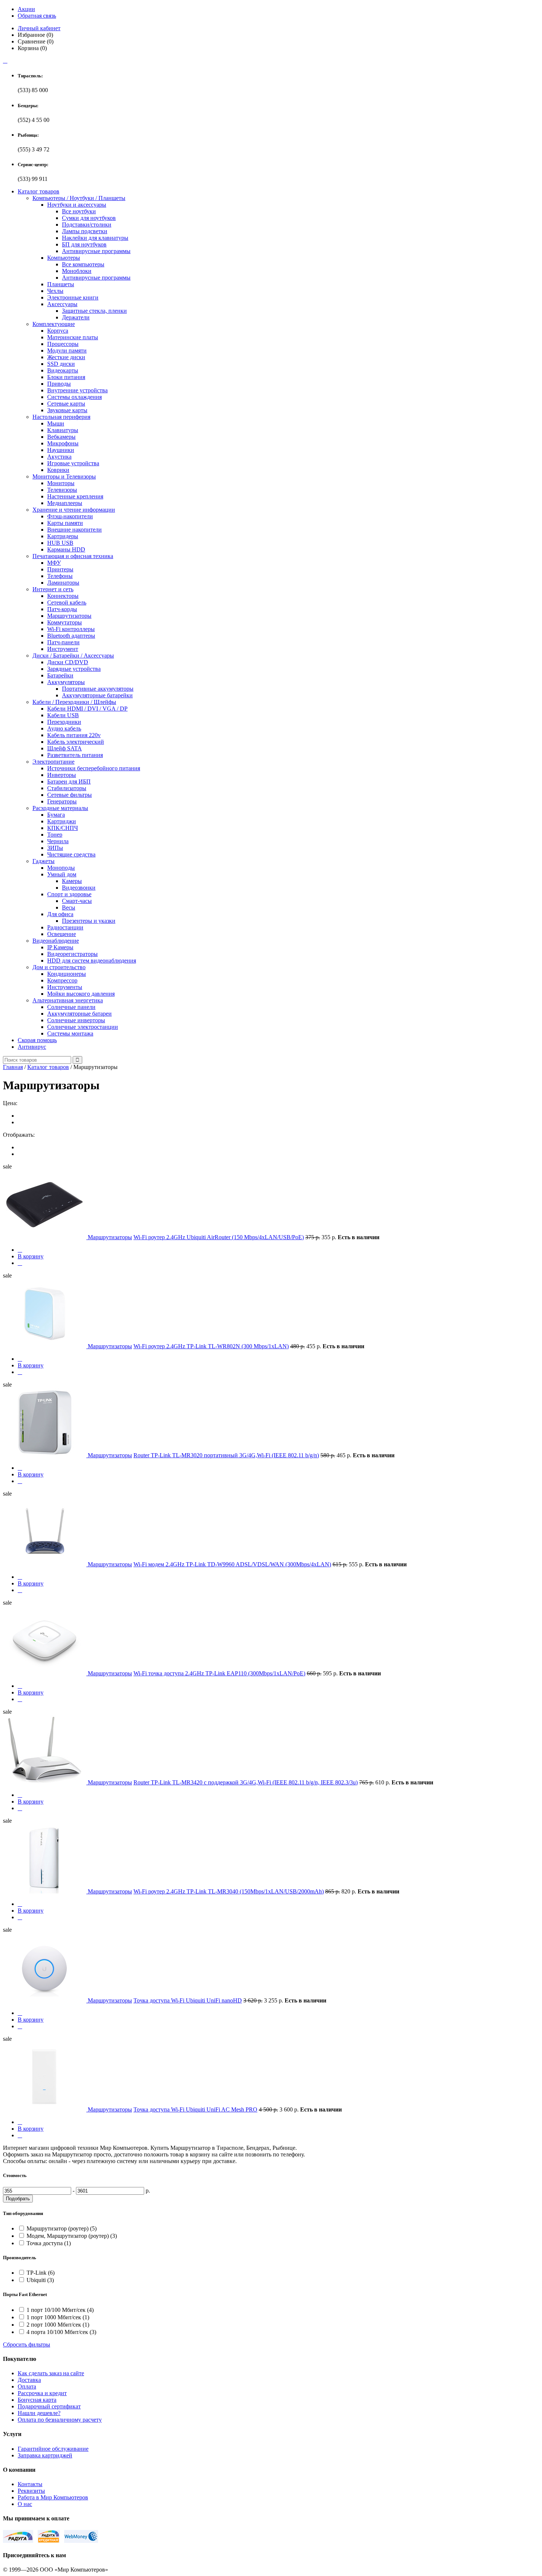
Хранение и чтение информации (74, 510)
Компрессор (62, 980)
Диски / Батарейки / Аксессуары (73, 656)
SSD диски (61, 364)
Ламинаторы (63, 583)
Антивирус (32, 1047)
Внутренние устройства (77, 390)
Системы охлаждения (74, 397)
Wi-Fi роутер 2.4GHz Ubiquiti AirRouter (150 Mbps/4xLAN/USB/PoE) (219, 1237)
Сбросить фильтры (27, 2344)
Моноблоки (77, 271)
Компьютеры (64, 258)
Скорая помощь (37, 1040)
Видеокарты (63, 370)
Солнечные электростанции (83, 1027)
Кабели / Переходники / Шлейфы (74, 702)
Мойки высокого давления (81, 994)
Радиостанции (65, 927)
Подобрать (18, 2199)
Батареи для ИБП (69, 781)
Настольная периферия (61, 417)
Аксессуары (62, 304)
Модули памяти (67, 351)
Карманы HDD (66, 549)
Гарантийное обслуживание (53, 2449)
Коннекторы (63, 596)
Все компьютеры (83, 264)
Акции (26, 9)
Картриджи (62, 821)
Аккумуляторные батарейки (97, 695)
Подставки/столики (87, 225)
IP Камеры (60, 947)
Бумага (56, 815)
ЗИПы (55, 848)
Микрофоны (63, 443)
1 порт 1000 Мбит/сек (58, 2317)
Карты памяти (65, 523)
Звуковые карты (67, 410)
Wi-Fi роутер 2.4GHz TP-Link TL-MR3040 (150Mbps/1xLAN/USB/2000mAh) (229, 1891)
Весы (69, 907)
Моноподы (61, 868)
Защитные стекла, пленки (94, 311)
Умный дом (62, 874)
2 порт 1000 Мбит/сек (58, 2325)
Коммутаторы (65, 622)
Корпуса (58, 331)
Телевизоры (62, 490)
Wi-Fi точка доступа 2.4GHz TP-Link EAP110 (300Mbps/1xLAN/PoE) (219, 1673)
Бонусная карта (37, 2400)
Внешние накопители (74, 530)
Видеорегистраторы (72, 954)
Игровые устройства (73, 463)
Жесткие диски (66, 357)
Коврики (58, 470)
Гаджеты (44, 861)
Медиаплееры (65, 503)
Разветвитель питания (75, 755)
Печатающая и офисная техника (73, 556)
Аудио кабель (64, 728)
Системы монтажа (70, 1033)
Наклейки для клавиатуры (95, 238)
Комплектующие (54, 324)
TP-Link (41, 2273)
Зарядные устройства (74, 669)
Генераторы (62, 801)
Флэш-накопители (70, 516)
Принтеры (60, 569)
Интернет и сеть (53, 589)
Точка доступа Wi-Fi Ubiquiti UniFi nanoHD (188, 2000)
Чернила (58, 841)
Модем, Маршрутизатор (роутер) (72, 2236)
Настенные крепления (75, 496)
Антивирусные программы (96, 251)
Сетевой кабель (67, 602)
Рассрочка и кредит (42, 2393)
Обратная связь (37, 16)
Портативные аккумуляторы (98, 689)
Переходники (64, 722)
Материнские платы (73, 337)
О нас (25, 2504)
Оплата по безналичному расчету (60, 2420)
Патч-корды (62, 609)
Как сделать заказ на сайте (51, 2373)
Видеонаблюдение (56, 941)
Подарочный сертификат (49, 2406)
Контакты (30, 2484)
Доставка (29, 2380)
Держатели (76, 317)
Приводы (59, 384)
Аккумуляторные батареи (79, 1014)
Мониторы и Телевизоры (64, 476)
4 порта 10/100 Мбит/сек (61, 2332)
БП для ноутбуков (84, 244)
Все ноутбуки (79, 211)
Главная (13, 1067)
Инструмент (63, 649)
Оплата (27, 2386)
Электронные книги (73, 297)
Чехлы (55, 291)
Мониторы (61, 483)
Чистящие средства (71, 854)
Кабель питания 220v (74, 735)
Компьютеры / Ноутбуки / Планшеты (79, 198)
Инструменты (65, 987)
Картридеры (63, 536)
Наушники (61, 450)
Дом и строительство (59, 967)
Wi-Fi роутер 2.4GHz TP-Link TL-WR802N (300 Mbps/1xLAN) (211, 1346)
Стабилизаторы (67, 788)
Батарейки (60, 675)
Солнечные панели (71, 1007)
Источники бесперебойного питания (94, 768)
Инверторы (62, 775)
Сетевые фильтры (70, 795)
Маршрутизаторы (69, 616)
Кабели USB (63, 715)
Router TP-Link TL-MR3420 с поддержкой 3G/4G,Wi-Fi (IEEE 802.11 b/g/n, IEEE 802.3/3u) (246, 1782)
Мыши (56, 423)
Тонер (55, 835)
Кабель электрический (76, 742)
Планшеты (61, 284)
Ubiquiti (40, 2280)
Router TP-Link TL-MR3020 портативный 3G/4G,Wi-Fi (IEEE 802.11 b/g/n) (226, 1455)
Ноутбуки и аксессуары (77, 205)
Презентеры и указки (89, 921)
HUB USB (60, 543)
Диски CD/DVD (68, 662)
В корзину (31, 1256)
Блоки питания (66, 377)
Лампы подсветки (85, 231)
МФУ (54, 563)
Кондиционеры (67, 974)
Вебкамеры (61, 437)
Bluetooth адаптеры (71, 636)
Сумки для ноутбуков (89, 218)
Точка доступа (49, 2243)
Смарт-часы (77, 901)
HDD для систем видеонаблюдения (92, 961)
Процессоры (63, 344)
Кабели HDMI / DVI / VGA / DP (87, 709)
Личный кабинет (39, 28)
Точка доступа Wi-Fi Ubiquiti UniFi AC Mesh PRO (195, 2109)
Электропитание (53, 762)
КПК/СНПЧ (62, 828)
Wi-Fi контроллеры (71, 629)
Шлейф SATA (65, 748)
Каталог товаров (39, 191)
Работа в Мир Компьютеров (53, 2497)
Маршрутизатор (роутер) (62, 2228)
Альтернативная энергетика (68, 1000)
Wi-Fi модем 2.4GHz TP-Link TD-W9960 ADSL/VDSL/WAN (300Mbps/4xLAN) (232, 1564)
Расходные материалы (60, 808)
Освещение (62, 934)
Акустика (59, 457)
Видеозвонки (79, 888)
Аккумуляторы (66, 682)
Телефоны (60, 576)
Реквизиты (31, 2491)
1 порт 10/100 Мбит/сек (60, 2310)
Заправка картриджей (45, 2455)
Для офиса (60, 914)
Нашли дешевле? (39, 2413)
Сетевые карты (66, 404)
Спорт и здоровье (69, 894)
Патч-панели (63, 642)
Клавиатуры (63, 430)
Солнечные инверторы (76, 1020)
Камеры (72, 881)
